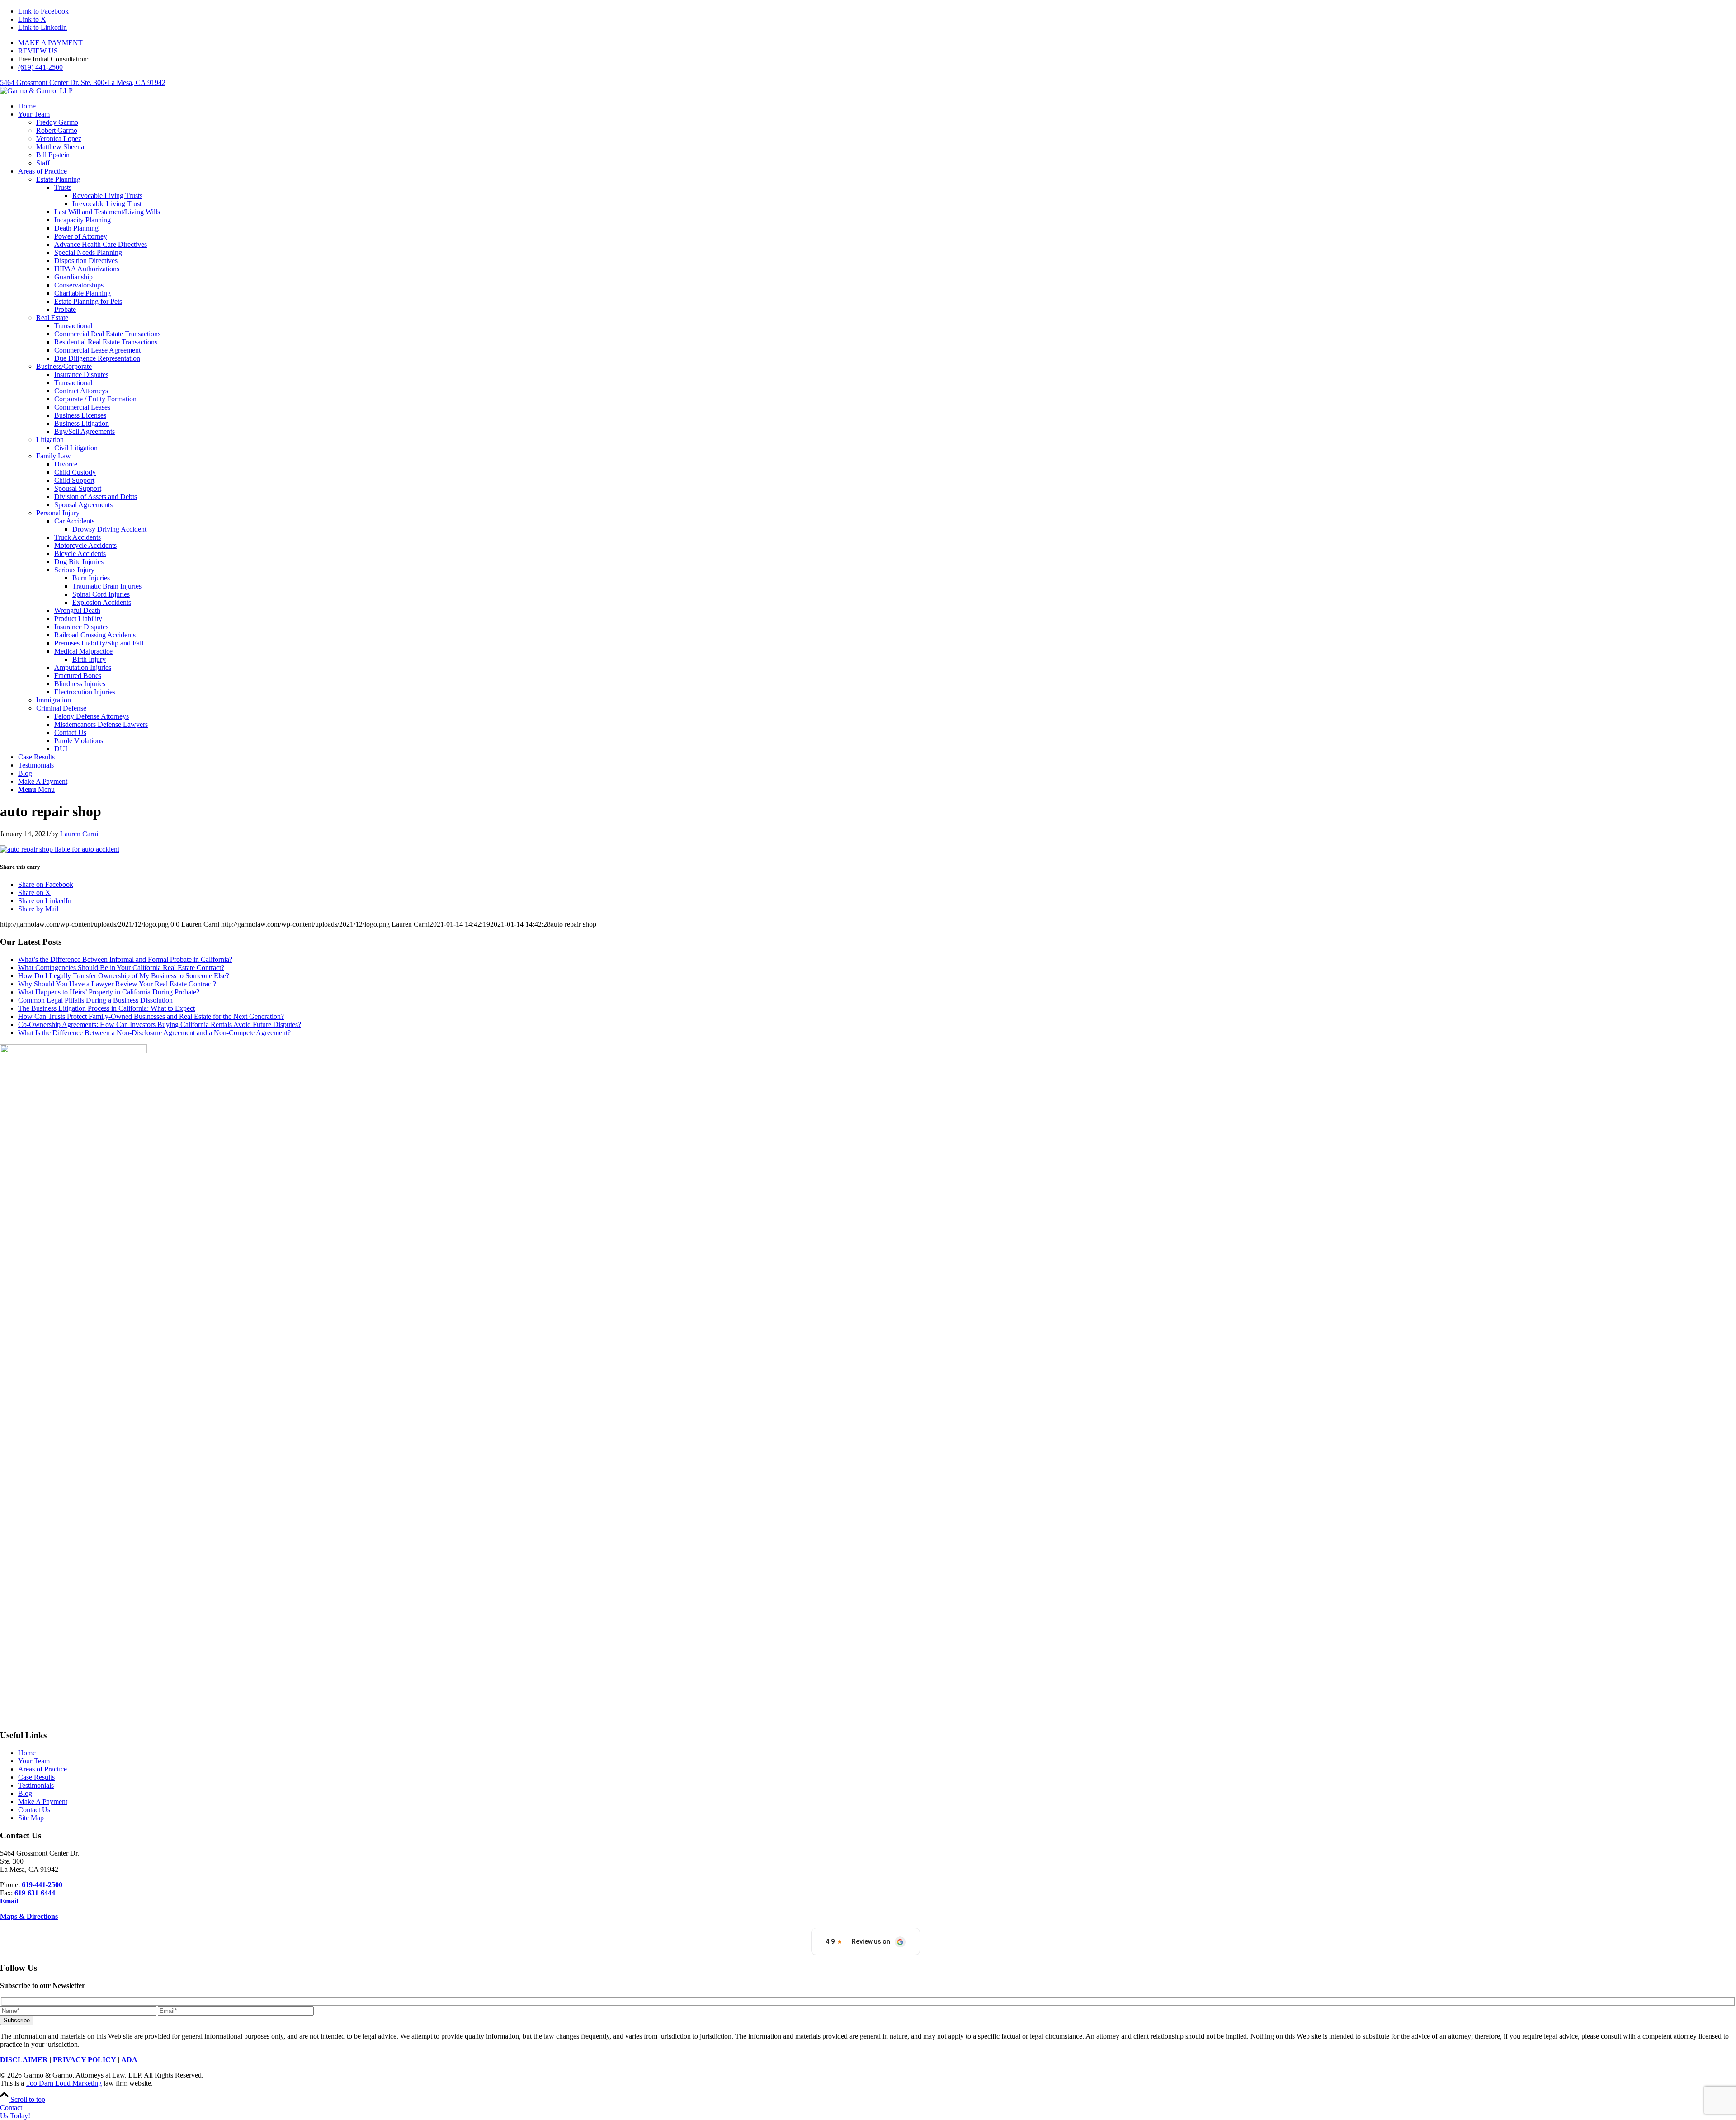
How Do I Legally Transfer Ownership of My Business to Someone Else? (124, 976)
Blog (25, 1793)
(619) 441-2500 (40, 67)
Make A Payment (43, 1802)
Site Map (31, 1818)
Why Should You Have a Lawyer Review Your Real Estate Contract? (117, 984)
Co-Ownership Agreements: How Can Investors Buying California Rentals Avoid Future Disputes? (160, 1025)
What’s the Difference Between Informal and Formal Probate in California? (125, 959)
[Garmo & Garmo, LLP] (36, 91)
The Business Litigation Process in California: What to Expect (106, 1008)
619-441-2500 (42, 1885)
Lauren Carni (79, 834)
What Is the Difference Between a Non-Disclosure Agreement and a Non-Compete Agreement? (154, 1033)
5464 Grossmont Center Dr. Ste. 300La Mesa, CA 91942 (83, 82)
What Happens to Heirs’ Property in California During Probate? (109, 992)
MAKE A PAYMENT (50, 43)
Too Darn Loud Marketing (64, 2083)
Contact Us (34, 1810)
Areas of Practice (42, 1769)
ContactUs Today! (15, 2112)
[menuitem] (877, 43)
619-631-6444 (35, 1893)
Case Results (36, 1777)
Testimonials (36, 1785)
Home (27, 1753)
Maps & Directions (29, 1916)
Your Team (34, 1761)
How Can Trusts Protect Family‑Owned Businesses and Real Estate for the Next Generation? (151, 1016)
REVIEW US (38, 51)
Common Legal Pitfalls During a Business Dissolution (95, 1000)
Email (9, 1901)
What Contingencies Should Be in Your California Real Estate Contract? (121, 968)
